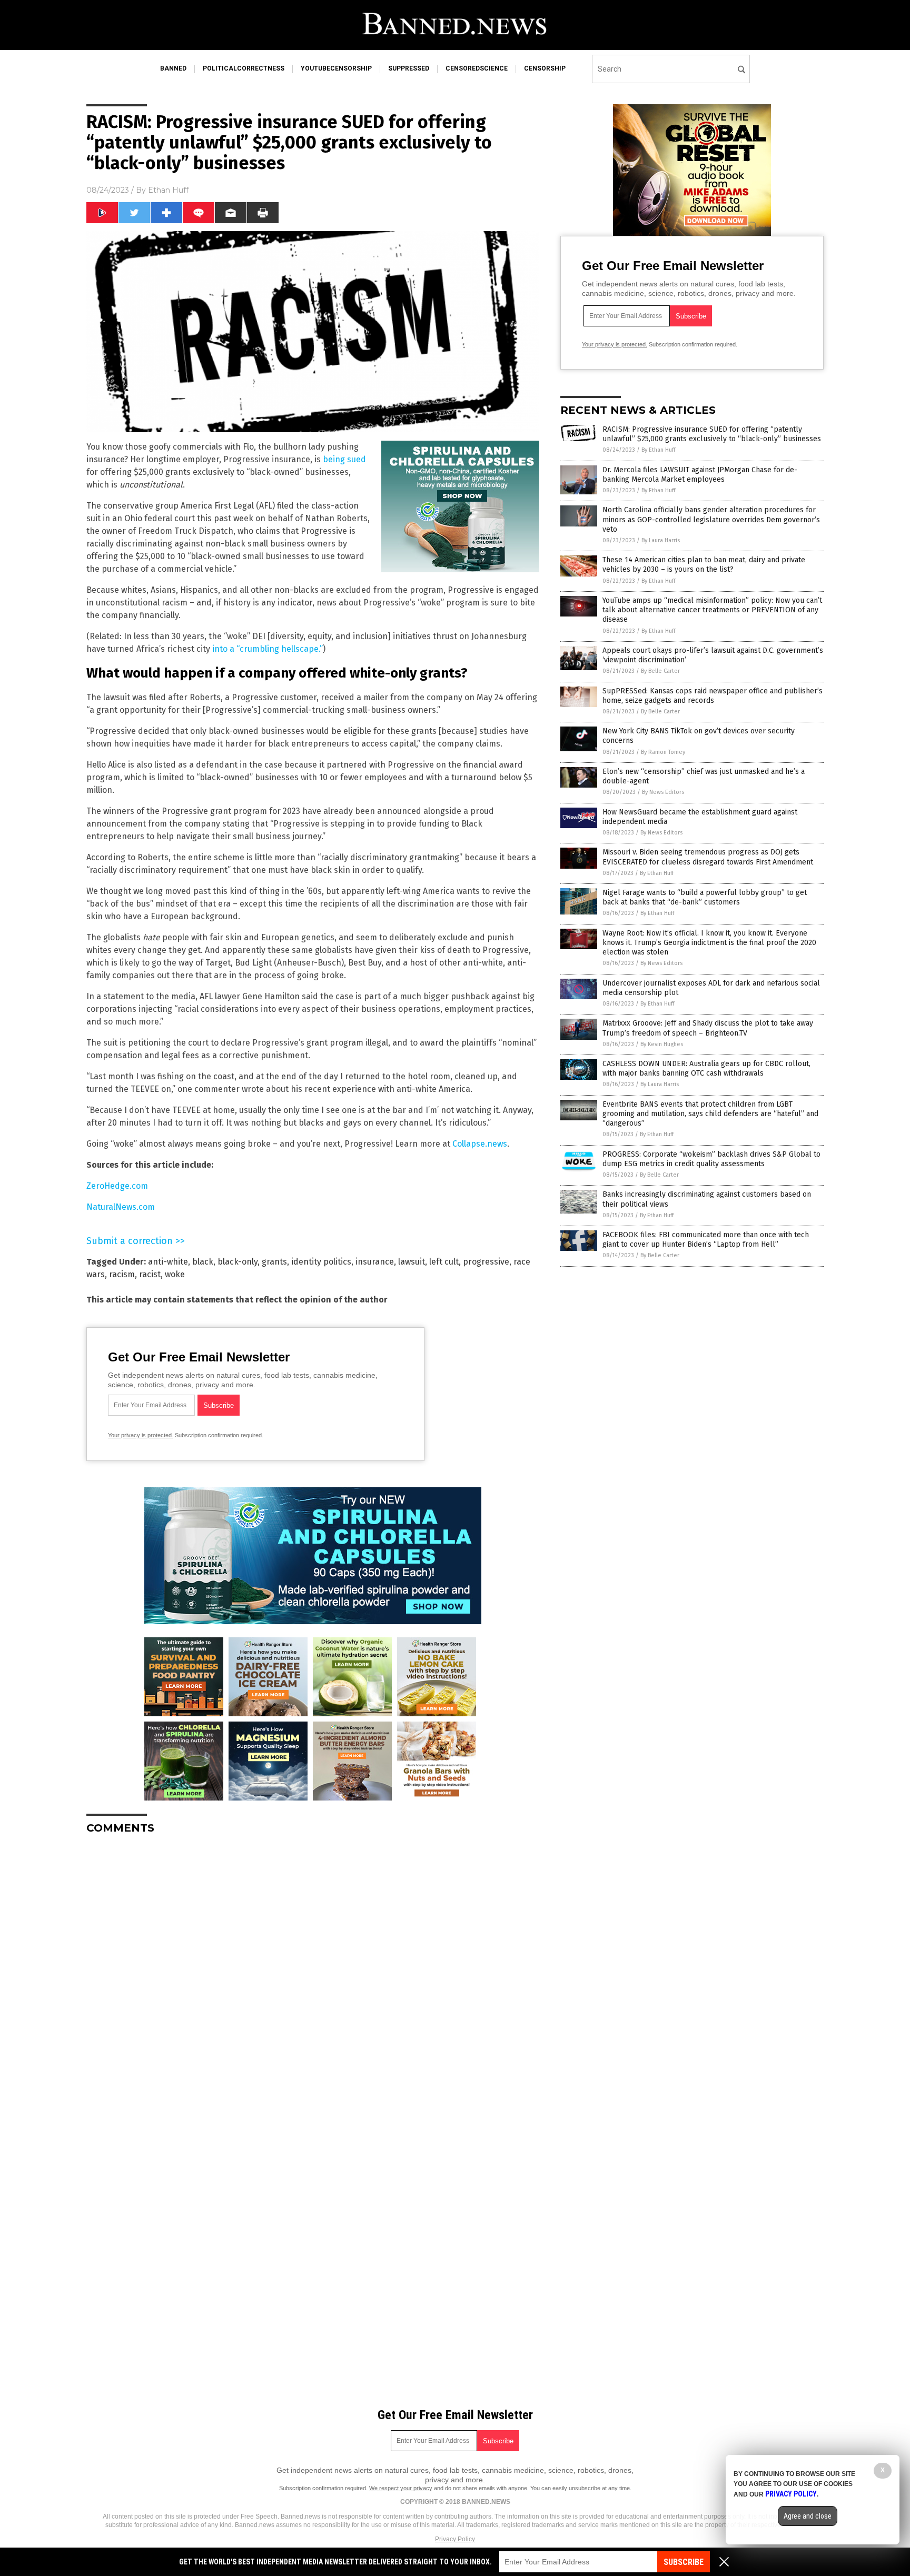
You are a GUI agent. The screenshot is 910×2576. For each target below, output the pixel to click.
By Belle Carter (660, 671)
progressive (486, 1262)
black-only (238, 1262)
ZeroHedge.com (117, 1186)
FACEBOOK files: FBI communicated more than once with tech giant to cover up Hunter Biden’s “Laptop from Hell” (706, 1240)
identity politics (321, 1262)
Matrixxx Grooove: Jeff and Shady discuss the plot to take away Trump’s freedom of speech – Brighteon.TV (708, 1028)
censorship (545, 68)
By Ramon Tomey (663, 752)
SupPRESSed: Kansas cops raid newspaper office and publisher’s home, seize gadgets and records (713, 696)
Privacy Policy (455, 2539)
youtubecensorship (336, 68)
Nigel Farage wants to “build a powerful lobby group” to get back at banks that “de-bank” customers (705, 897)
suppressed (409, 68)
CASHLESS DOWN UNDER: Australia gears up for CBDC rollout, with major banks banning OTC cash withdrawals (706, 1068)
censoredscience (477, 68)
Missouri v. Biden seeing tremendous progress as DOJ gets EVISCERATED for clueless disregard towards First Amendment (708, 857)
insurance (375, 1262)
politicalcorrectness (244, 68)
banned (173, 68)
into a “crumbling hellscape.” (268, 649)
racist (150, 1274)
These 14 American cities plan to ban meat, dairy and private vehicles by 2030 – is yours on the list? (704, 565)
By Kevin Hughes (662, 1044)
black (203, 1262)
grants (274, 1262)
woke (175, 1274)
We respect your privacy (401, 2488)
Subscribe (684, 2562)
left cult (444, 1262)
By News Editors (663, 792)
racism (122, 1274)
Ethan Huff (168, 190)
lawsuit (412, 1262)
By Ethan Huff (658, 450)
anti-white (168, 1262)
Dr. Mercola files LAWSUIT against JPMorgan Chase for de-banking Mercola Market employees (700, 475)
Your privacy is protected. (141, 1435)
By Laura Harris (661, 540)
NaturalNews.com (121, 1207)
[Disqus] (313, 1974)
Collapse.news (480, 1144)
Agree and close (808, 2516)
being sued (344, 459)
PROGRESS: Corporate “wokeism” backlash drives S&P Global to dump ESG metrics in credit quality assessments (711, 1159)
